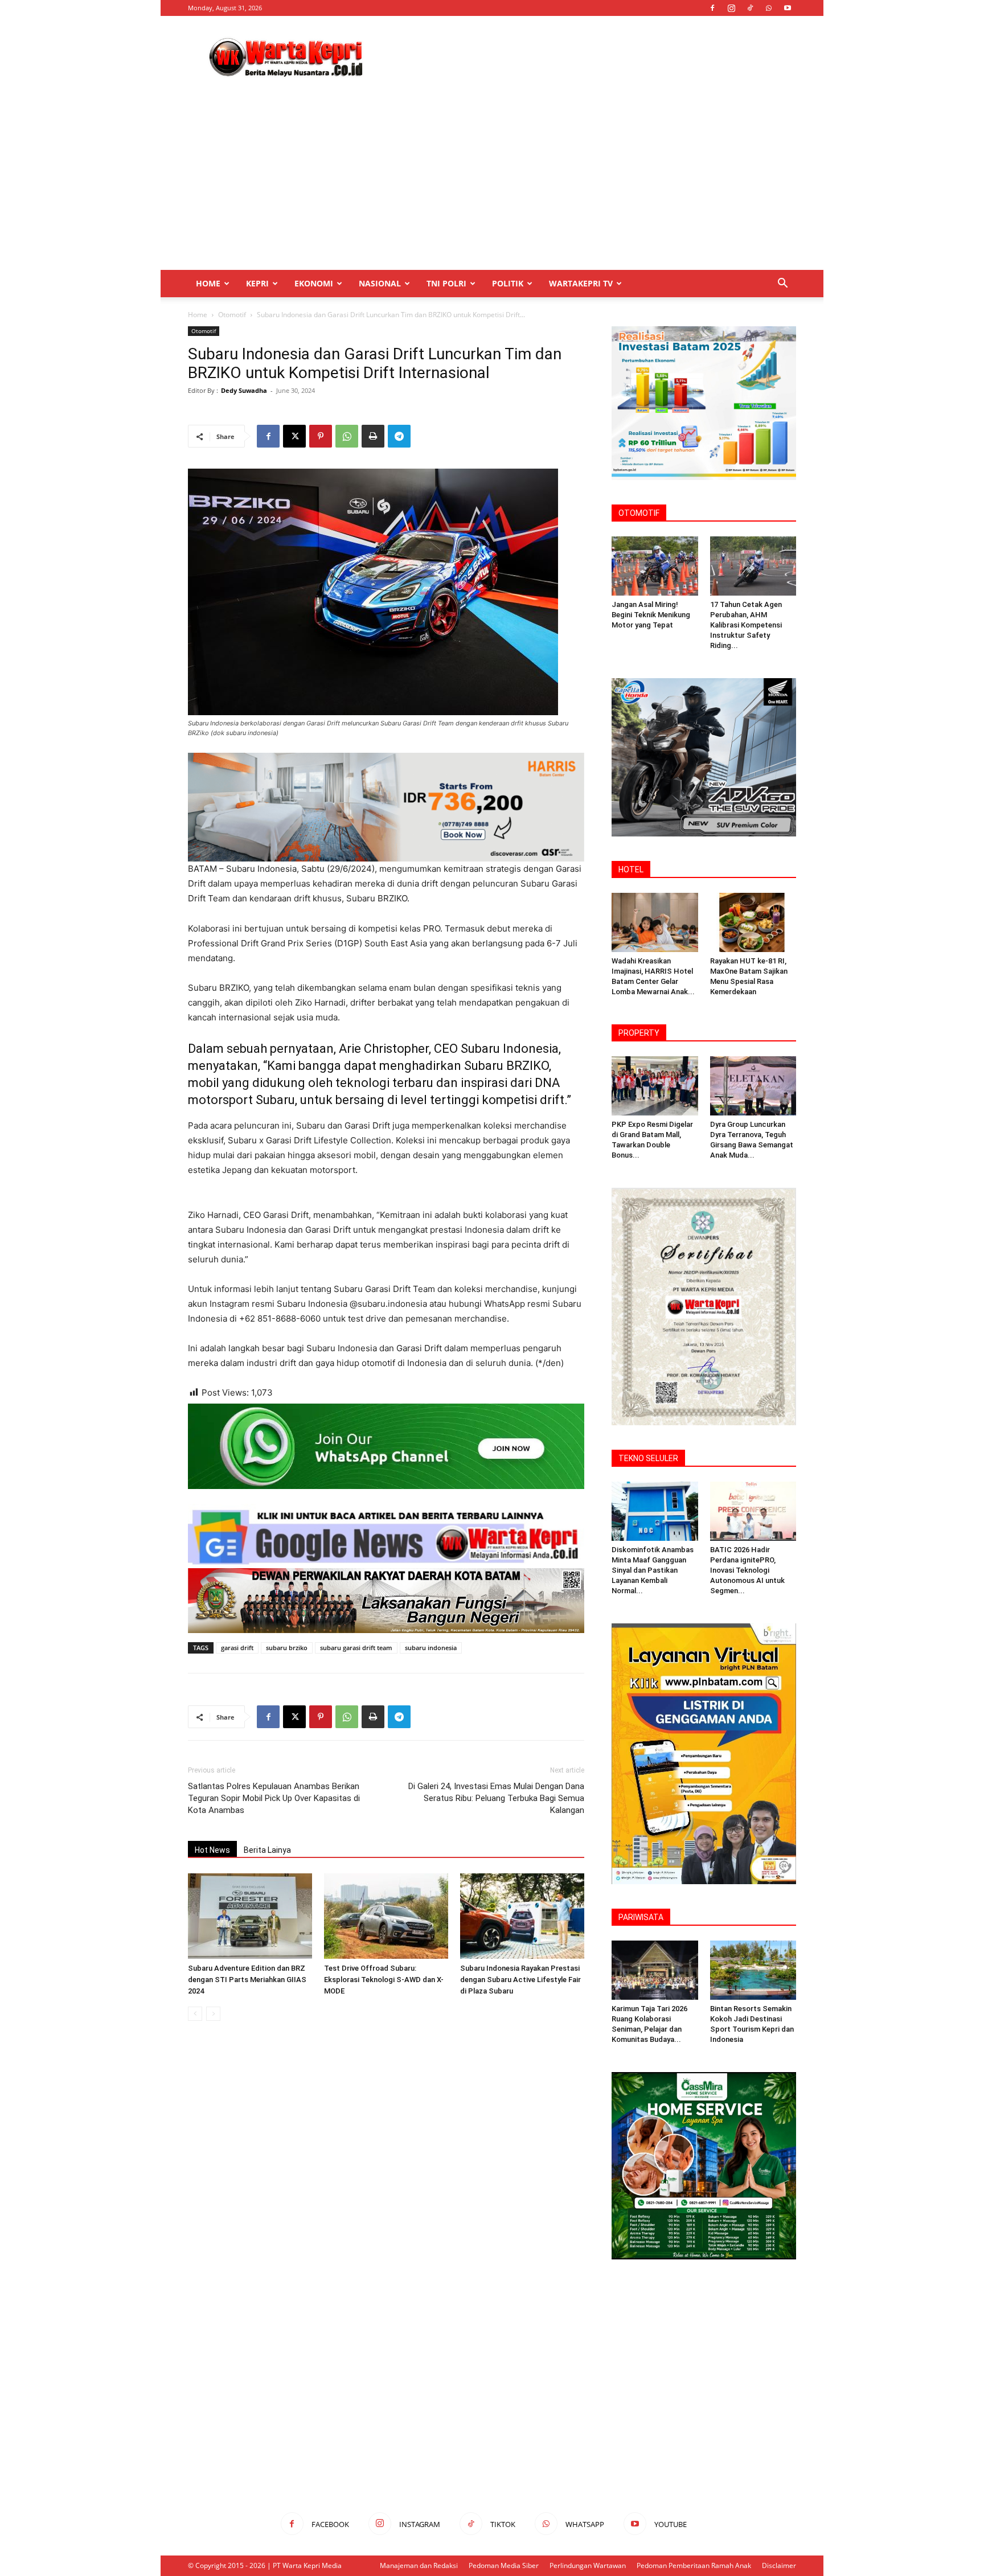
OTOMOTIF (639, 513)
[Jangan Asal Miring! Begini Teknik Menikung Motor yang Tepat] (655, 566)
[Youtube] (788, 8)
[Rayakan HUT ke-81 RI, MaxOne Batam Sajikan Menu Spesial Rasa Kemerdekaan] (753, 922)
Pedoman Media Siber (504, 2565)
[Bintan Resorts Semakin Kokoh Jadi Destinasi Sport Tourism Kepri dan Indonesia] (753, 1970)
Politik (508, 283)
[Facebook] (712, 8)
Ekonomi (314, 283)
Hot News (212, 1850)
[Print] (373, 436)
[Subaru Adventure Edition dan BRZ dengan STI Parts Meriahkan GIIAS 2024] (250, 1916)
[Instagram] (731, 8)
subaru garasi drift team (356, 1648)
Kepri (257, 283)
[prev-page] (195, 2014)
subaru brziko (287, 1648)
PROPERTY (639, 1033)
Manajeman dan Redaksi (419, 2565)
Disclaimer (779, 2565)
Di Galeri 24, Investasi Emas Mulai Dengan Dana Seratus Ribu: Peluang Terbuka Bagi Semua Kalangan (496, 1798)
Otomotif (232, 315)
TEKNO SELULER (648, 1458)
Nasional (380, 283)
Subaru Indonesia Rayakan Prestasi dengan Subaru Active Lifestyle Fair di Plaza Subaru (520, 1980)
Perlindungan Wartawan (588, 2565)
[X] (294, 436)
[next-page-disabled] (213, 2014)
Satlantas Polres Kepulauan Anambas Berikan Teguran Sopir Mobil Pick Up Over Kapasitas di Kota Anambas (274, 1798)
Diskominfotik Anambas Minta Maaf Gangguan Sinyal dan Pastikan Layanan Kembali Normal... (653, 1570)
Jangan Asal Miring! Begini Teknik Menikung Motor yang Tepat (651, 615)
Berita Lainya (267, 1850)
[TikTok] (750, 8)
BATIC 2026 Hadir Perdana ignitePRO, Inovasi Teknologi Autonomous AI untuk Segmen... (747, 1570)
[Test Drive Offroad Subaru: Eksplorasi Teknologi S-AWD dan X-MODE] (386, 1916)
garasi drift (237, 1648)
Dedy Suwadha (244, 390)
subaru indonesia (431, 1648)
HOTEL (631, 869)
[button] (782, 284)
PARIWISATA (641, 1917)
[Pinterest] (321, 436)
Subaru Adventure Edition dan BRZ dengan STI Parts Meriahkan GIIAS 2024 (247, 1980)
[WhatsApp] (769, 8)
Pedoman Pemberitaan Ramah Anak (694, 2565)
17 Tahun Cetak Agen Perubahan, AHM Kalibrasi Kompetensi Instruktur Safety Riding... (746, 625)
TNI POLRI (446, 283)
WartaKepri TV (581, 283)
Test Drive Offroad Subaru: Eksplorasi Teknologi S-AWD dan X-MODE (384, 1980)
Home (208, 283)
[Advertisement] (589, 58)
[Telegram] (399, 436)
